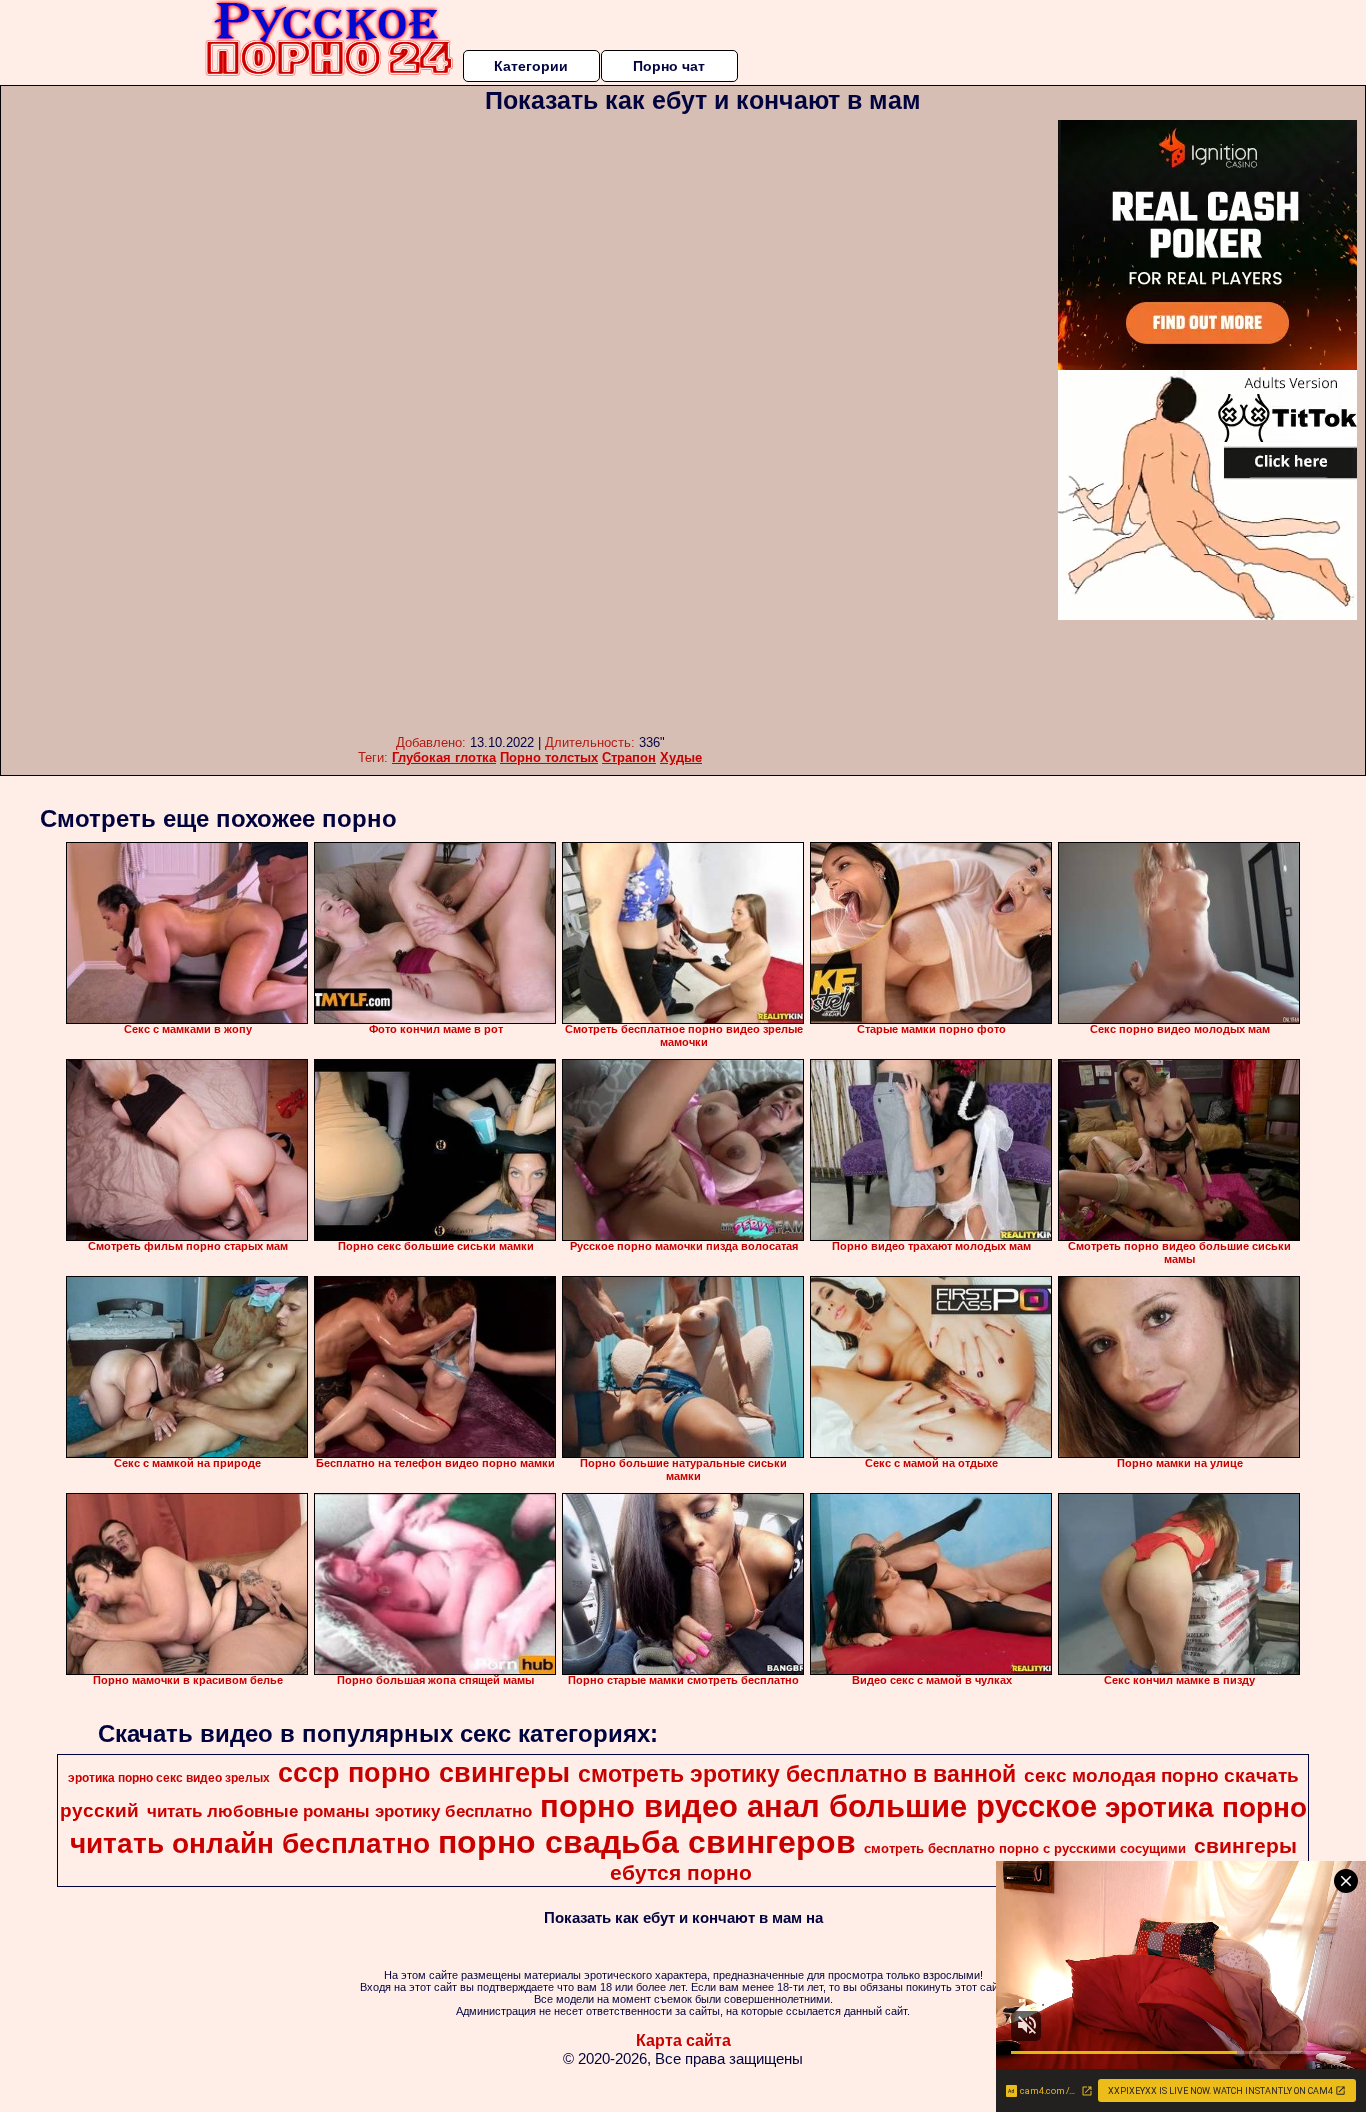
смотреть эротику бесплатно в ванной (797, 1774)
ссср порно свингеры (424, 1773)
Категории (531, 66)
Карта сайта (683, 2040)
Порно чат (669, 66)
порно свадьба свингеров (647, 1842)
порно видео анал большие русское (818, 1806)
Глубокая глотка (444, 757)
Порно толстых (549, 757)
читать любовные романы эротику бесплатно (339, 1811)
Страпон (629, 757)
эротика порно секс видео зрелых (169, 1778)
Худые (681, 757)
